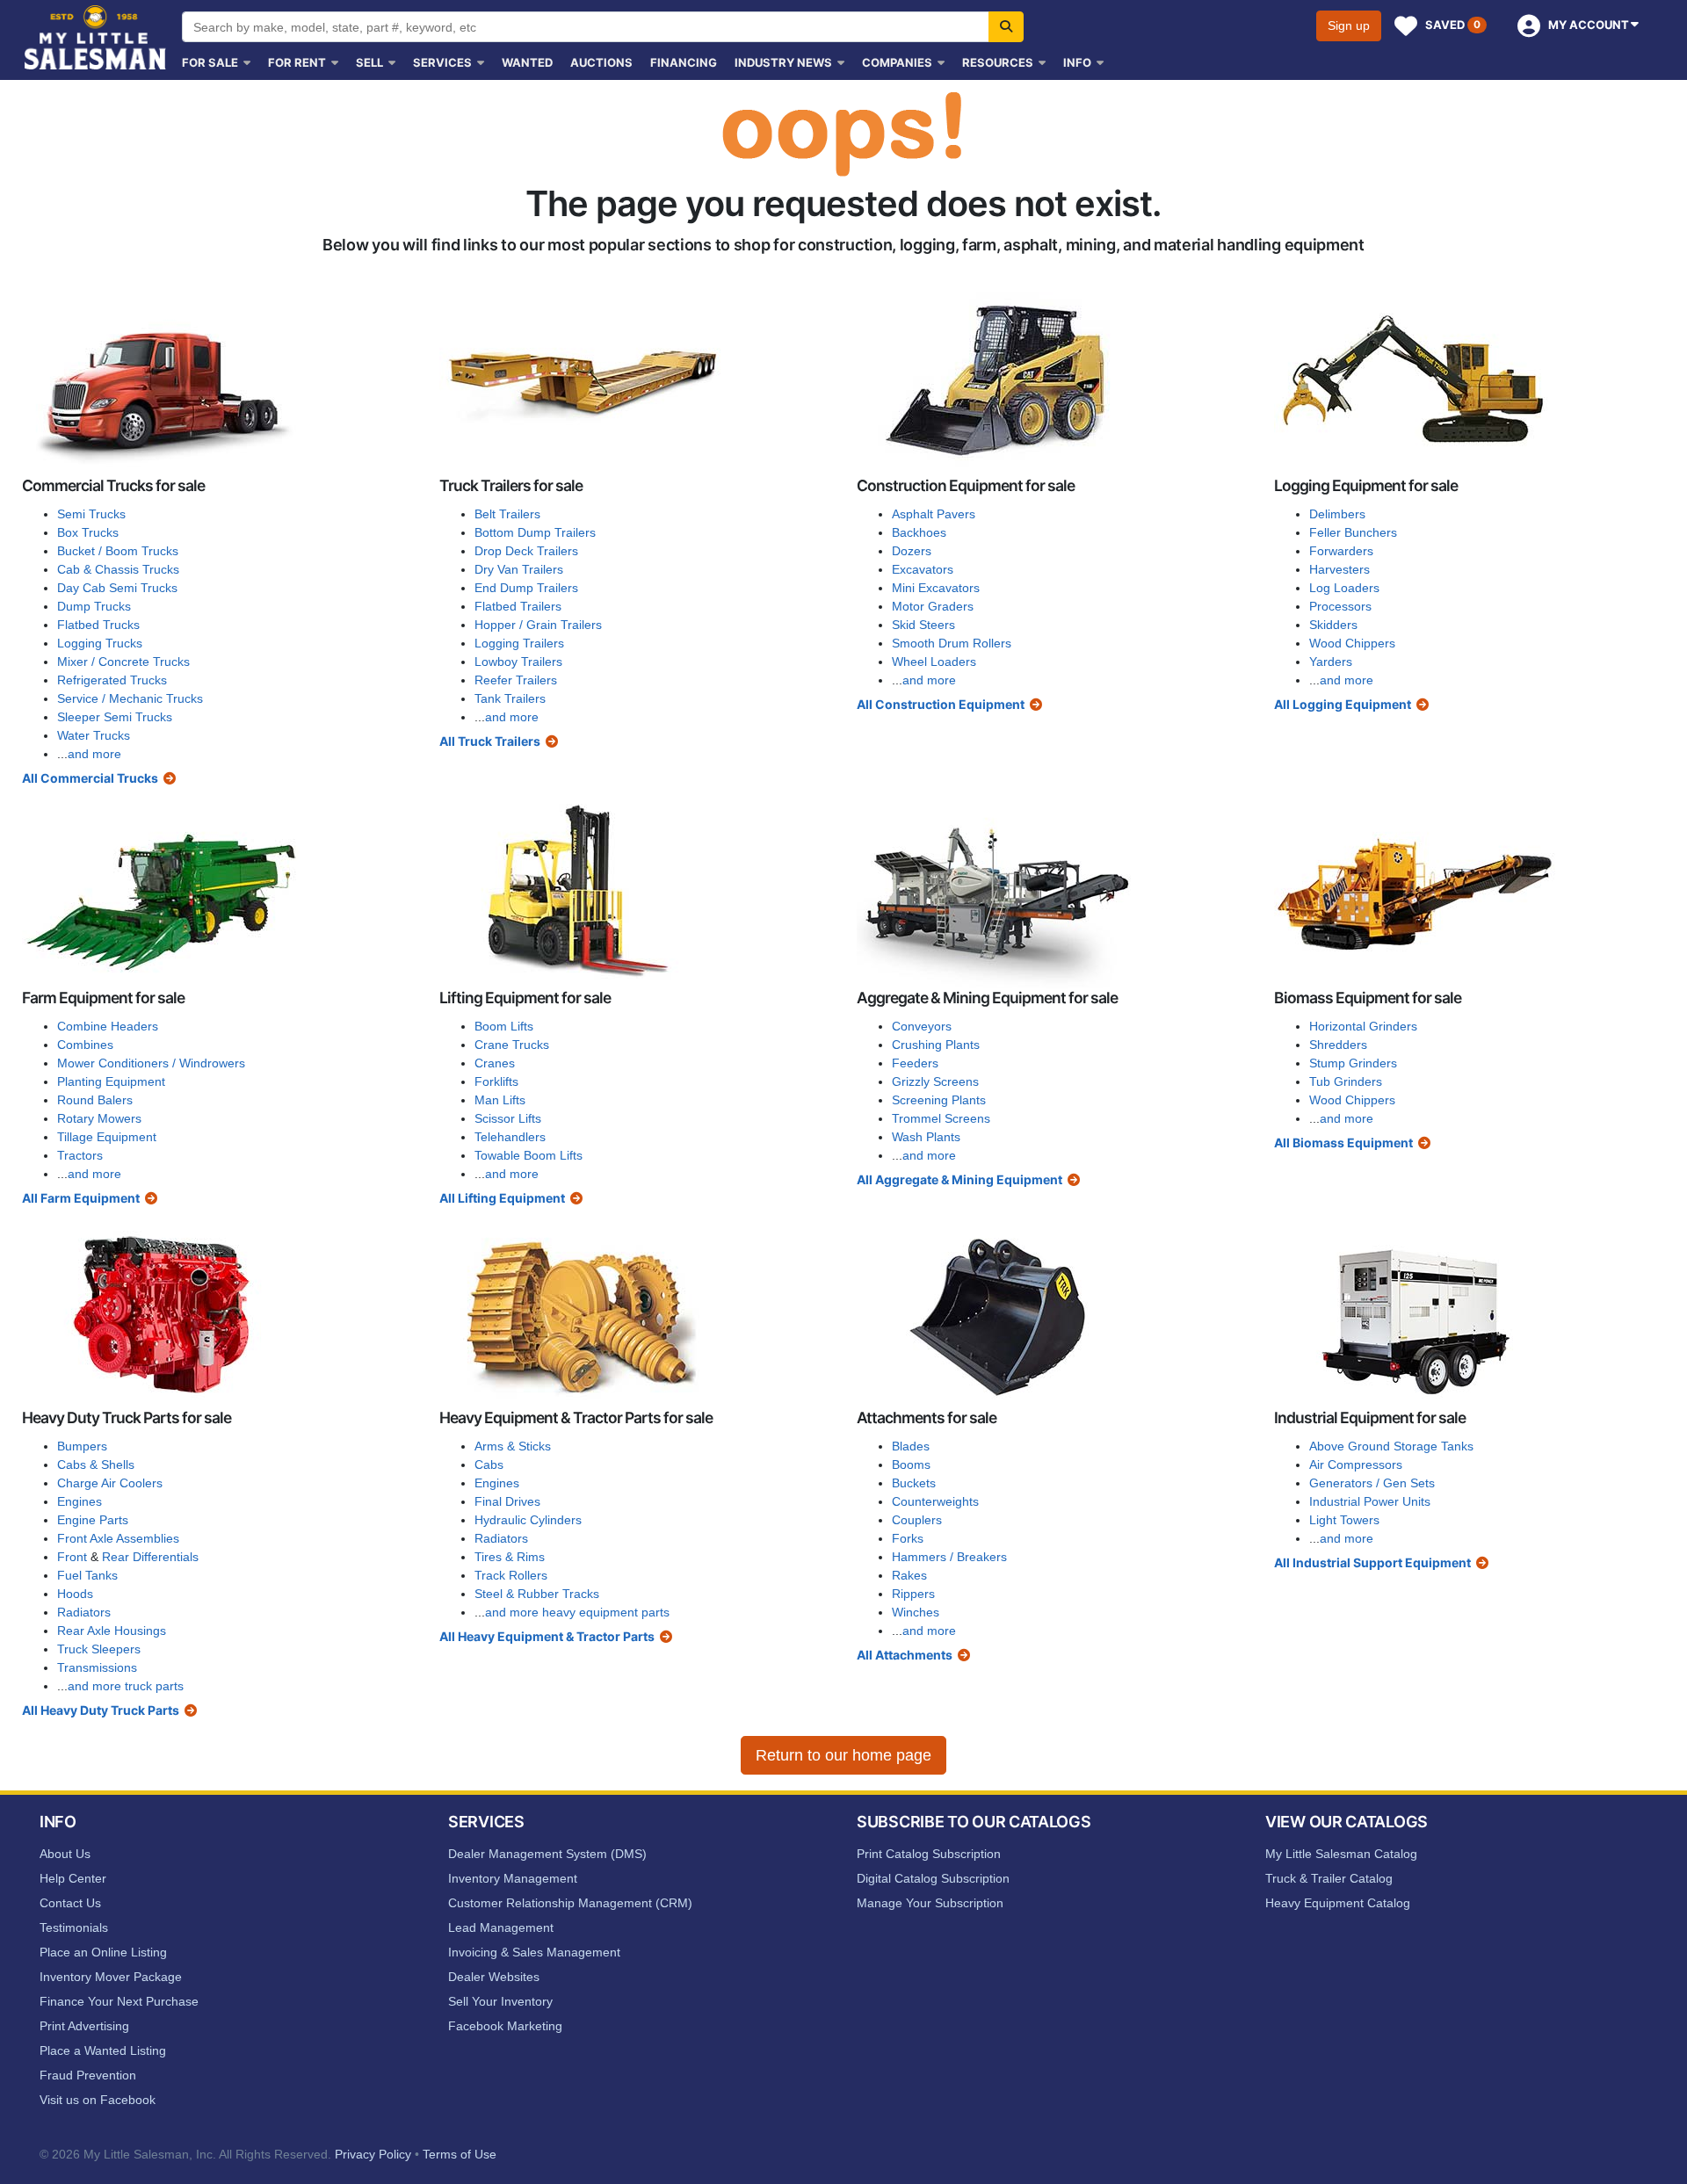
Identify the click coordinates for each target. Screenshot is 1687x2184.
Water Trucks (94, 735)
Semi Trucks (91, 514)
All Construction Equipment (941, 704)
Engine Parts (93, 1520)
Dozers (912, 551)
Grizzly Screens (935, 1081)
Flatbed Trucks (98, 625)
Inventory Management (513, 1878)
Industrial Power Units (1370, 1501)
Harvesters (1339, 569)
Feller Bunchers (1353, 532)
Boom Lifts (504, 1026)
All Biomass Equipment (1343, 1143)
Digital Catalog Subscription (933, 1878)
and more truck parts (126, 1686)
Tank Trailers (510, 698)
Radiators (84, 1612)
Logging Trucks (100, 643)
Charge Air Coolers (110, 1483)
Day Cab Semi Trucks (117, 588)
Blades (911, 1446)
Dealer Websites (494, 1977)
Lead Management (501, 1927)
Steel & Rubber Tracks (537, 1594)
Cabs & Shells (96, 1464)
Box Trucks (88, 532)
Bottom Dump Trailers (535, 532)
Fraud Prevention (88, 2075)
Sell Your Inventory (500, 2001)
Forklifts (496, 1081)
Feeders (915, 1063)
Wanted (527, 62)
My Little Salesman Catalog (1341, 1854)
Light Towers (1344, 1520)
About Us (65, 1854)
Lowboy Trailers (518, 662)
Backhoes (919, 532)
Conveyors (922, 1026)
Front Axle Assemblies (118, 1538)
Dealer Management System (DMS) (547, 1854)
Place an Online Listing (103, 1952)
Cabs (489, 1464)
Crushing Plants (936, 1045)
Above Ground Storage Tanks (1391, 1446)
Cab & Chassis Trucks (118, 569)
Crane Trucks (512, 1045)
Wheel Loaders (934, 662)
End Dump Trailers (526, 588)
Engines (80, 1501)
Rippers (913, 1594)
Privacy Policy (373, 2154)
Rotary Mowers (99, 1118)
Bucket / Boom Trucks (118, 551)
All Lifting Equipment (502, 1198)
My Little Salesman (97, 37)
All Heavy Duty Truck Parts (101, 1710)
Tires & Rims (510, 1557)
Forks (908, 1538)
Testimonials (74, 1927)
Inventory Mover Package (111, 1977)
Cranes (495, 1063)
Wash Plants (926, 1137)
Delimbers (1337, 514)
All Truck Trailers (490, 741)
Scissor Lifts (508, 1118)
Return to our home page (843, 1755)
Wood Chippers (1352, 643)
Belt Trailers (507, 514)
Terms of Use (460, 2154)
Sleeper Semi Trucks (115, 717)
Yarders (1331, 662)
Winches (916, 1612)
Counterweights (935, 1501)
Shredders (1338, 1045)
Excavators (923, 569)
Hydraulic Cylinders (528, 1520)
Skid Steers (923, 625)
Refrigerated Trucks (112, 680)
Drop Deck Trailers (526, 551)
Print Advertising (84, 2026)
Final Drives (507, 1501)
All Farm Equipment (81, 1198)
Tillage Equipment (107, 1137)
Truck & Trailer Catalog (1329, 1878)
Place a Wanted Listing (103, 2050)
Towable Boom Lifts (529, 1155)
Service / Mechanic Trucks (130, 698)
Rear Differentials (150, 1557)
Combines (85, 1045)
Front (72, 1557)
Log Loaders (1344, 588)
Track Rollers (511, 1575)
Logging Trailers (519, 643)
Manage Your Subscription (930, 1903)
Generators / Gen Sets (1372, 1483)
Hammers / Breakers (949, 1557)
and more (94, 754)
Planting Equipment (111, 1081)
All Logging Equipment (1343, 704)
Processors (1340, 606)
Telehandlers (510, 1137)
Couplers (917, 1520)
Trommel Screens (941, 1118)
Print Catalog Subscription (929, 1854)
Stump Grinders (1353, 1063)
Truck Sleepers (99, 1649)
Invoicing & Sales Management (534, 1952)
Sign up (1349, 25)
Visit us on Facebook (98, 2100)
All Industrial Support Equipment (1372, 1562)
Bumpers (82, 1446)
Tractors (80, 1155)
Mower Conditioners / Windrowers (151, 1063)
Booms (911, 1464)
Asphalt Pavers (934, 514)
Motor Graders (933, 606)
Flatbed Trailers (518, 606)
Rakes (909, 1575)
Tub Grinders (1346, 1081)
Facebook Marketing (505, 2026)
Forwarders (1341, 551)
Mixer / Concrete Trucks (123, 662)
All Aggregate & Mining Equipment (959, 1179)
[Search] (1006, 27)
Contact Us (70, 1903)
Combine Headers (108, 1026)
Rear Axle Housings (112, 1631)
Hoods (75, 1594)
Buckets (914, 1483)
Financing (684, 62)
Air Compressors (1356, 1464)
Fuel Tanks (87, 1575)
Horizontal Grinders (1363, 1026)
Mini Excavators (936, 588)
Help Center (73, 1878)
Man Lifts (500, 1100)
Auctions (601, 62)
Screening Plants (939, 1100)
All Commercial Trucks (90, 778)
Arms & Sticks (513, 1446)
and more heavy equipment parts (577, 1612)
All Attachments (905, 1655)
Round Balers (95, 1100)
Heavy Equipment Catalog (1338, 1903)
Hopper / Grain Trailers (538, 625)
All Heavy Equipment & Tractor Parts (547, 1636)
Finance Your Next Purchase (119, 2001)
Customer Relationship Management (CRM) (570, 1903)
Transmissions (97, 1667)
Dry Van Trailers (519, 569)
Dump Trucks (94, 606)
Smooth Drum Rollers (952, 643)
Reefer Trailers (516, 680)
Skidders (1333, 625)
